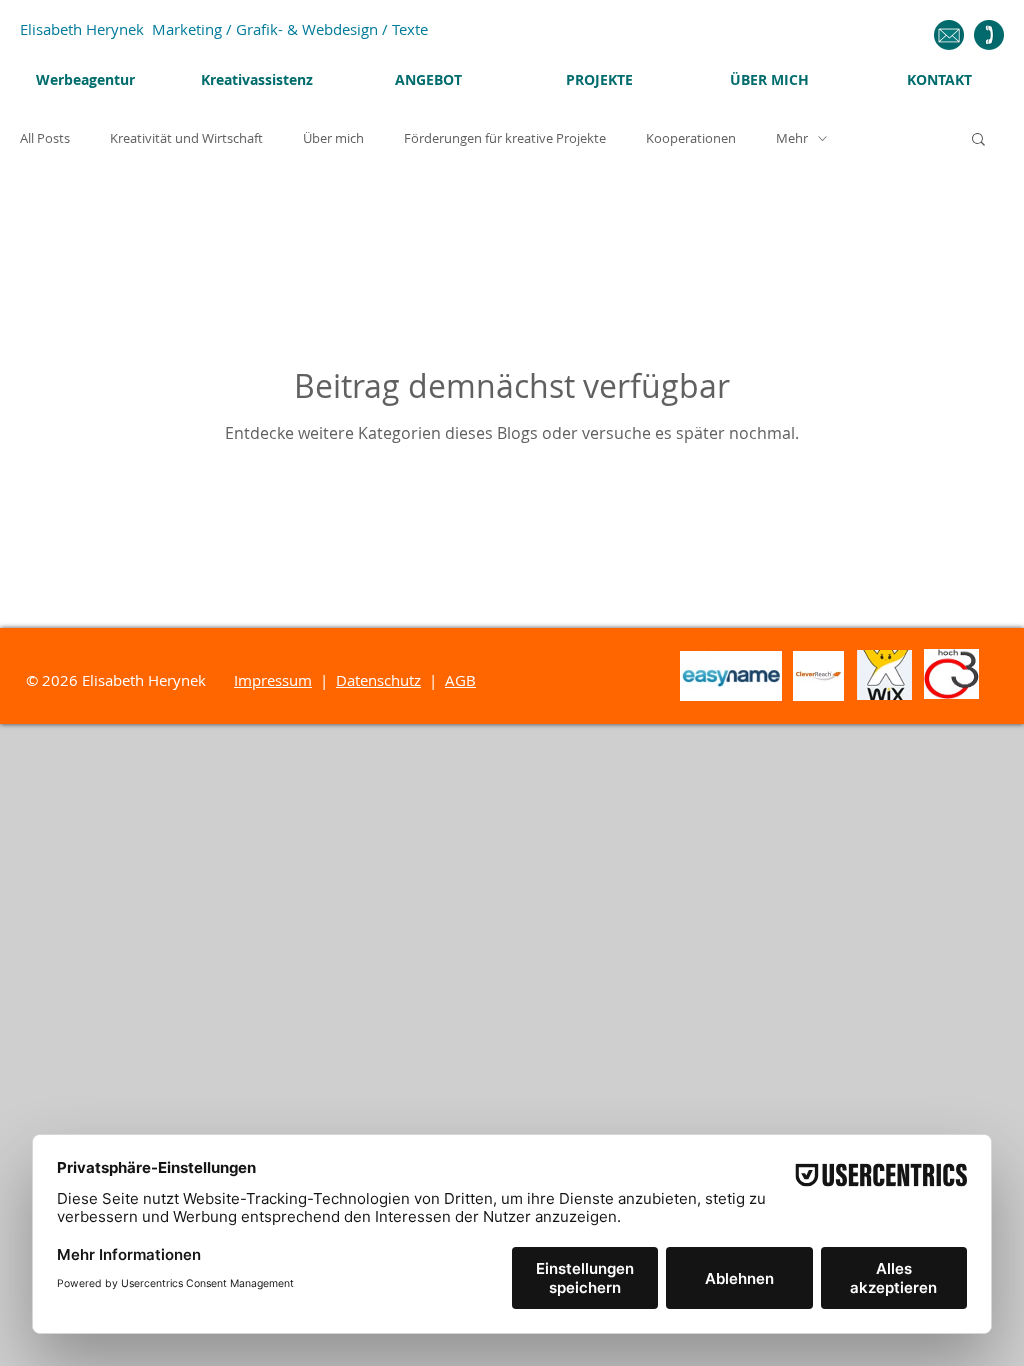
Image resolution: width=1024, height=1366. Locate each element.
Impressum (273, 680)
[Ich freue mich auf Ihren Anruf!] (988, 35)
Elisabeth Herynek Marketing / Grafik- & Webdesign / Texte (224, 29)
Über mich (333, 138)
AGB (460, 680)
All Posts (45, 138)
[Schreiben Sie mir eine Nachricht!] (948, 35)
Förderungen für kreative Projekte (505, 138)
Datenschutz (378, 680)
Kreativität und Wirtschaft (186, 138)
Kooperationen (691, 138)
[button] (978, 140)
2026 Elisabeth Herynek (138, 680)
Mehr (792, 138)
